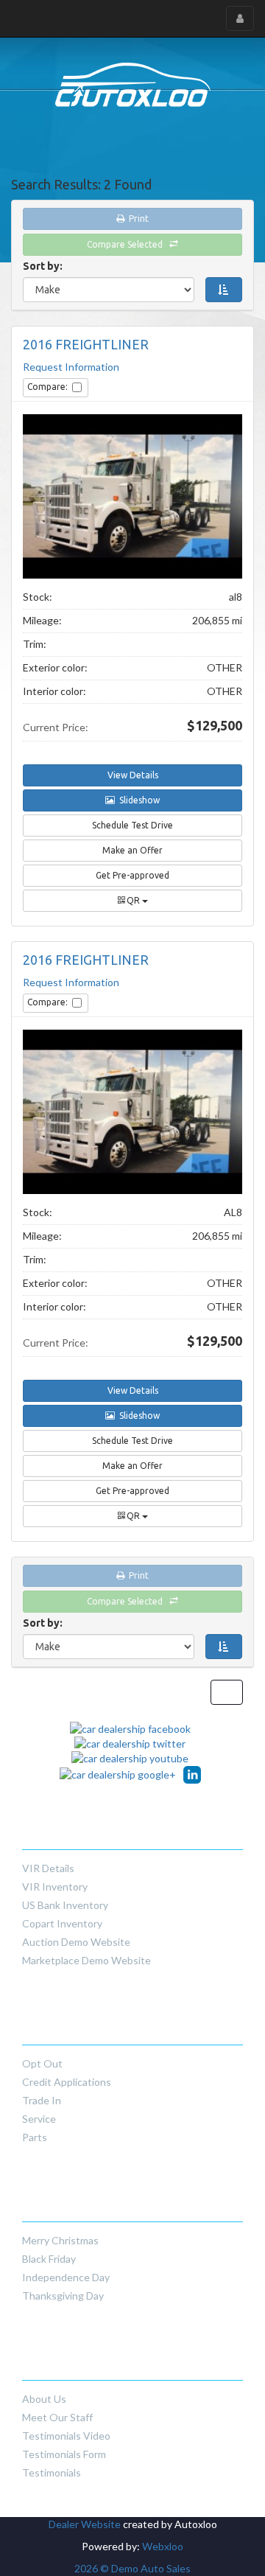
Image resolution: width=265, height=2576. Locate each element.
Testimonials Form (64, 2454)
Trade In (42, 2100)
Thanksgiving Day (63, 2296)
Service (39, 2119)
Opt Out (42, 2063)
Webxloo (163, 2546)
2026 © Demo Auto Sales (132, 2568)
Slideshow (137, 800)
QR (133, 900)
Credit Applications (67, 2082)
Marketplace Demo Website (86, 1960)
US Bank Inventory (65, 1905)
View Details (133, 775)
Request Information (71, 367)
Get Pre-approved (132, 875)
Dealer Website (85, 2524)
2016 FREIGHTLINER (86, 345)
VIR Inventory (55, 1886)
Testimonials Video (66, 2436)
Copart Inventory (62, 1923)
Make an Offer (132, 850)
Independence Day (66, 2277)
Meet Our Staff (57, 2417)
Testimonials (52, 2472)
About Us (44, 2399)
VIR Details (48, 1868)
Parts (35, 2137)
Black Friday (49, 2259)
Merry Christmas (60, 2240)
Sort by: (45, 266)
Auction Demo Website (76, 1942)
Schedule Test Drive (132, 825)
